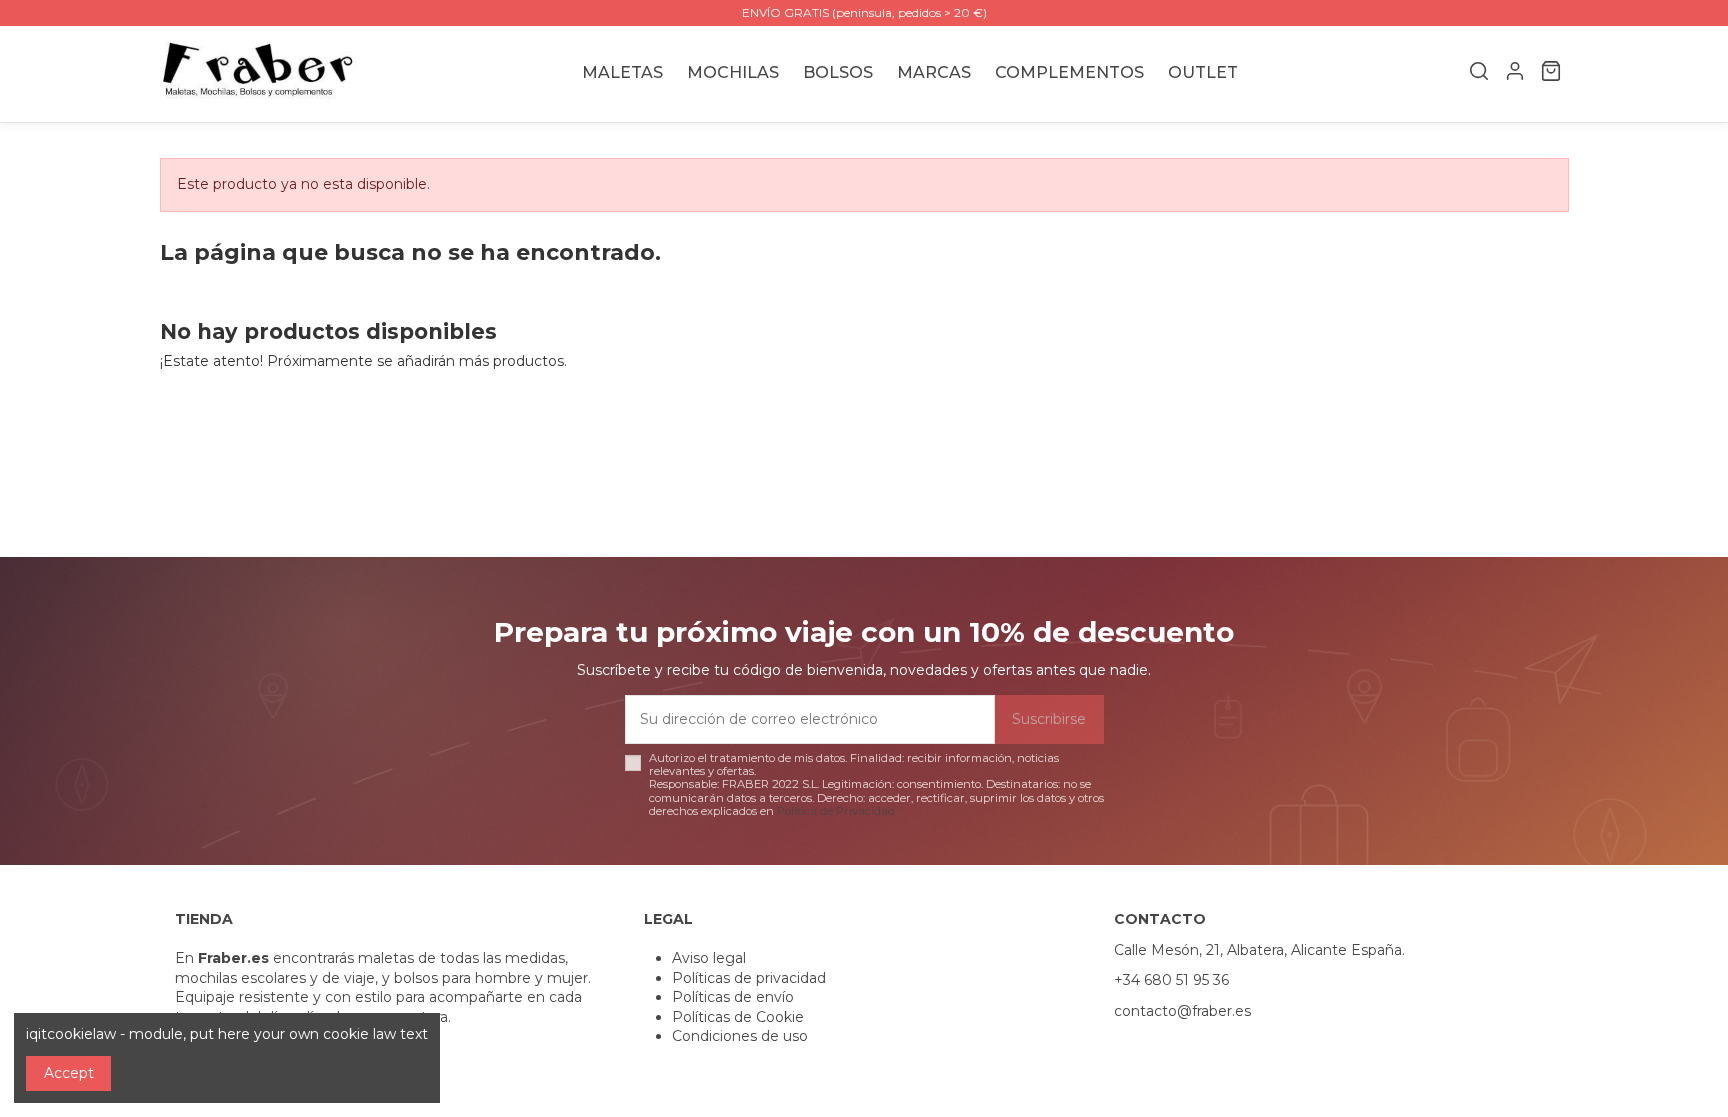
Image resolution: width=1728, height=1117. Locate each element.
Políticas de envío (733, 997)
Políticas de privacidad (749, 978)
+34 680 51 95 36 (1171, 980)
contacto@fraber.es (1182, 1011)
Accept (69, 1073)
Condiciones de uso (740, 1036)
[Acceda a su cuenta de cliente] (1515, 74)
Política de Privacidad (836, 811)
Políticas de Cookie (738, 1017)
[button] (934, 73)
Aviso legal (709, 958)
